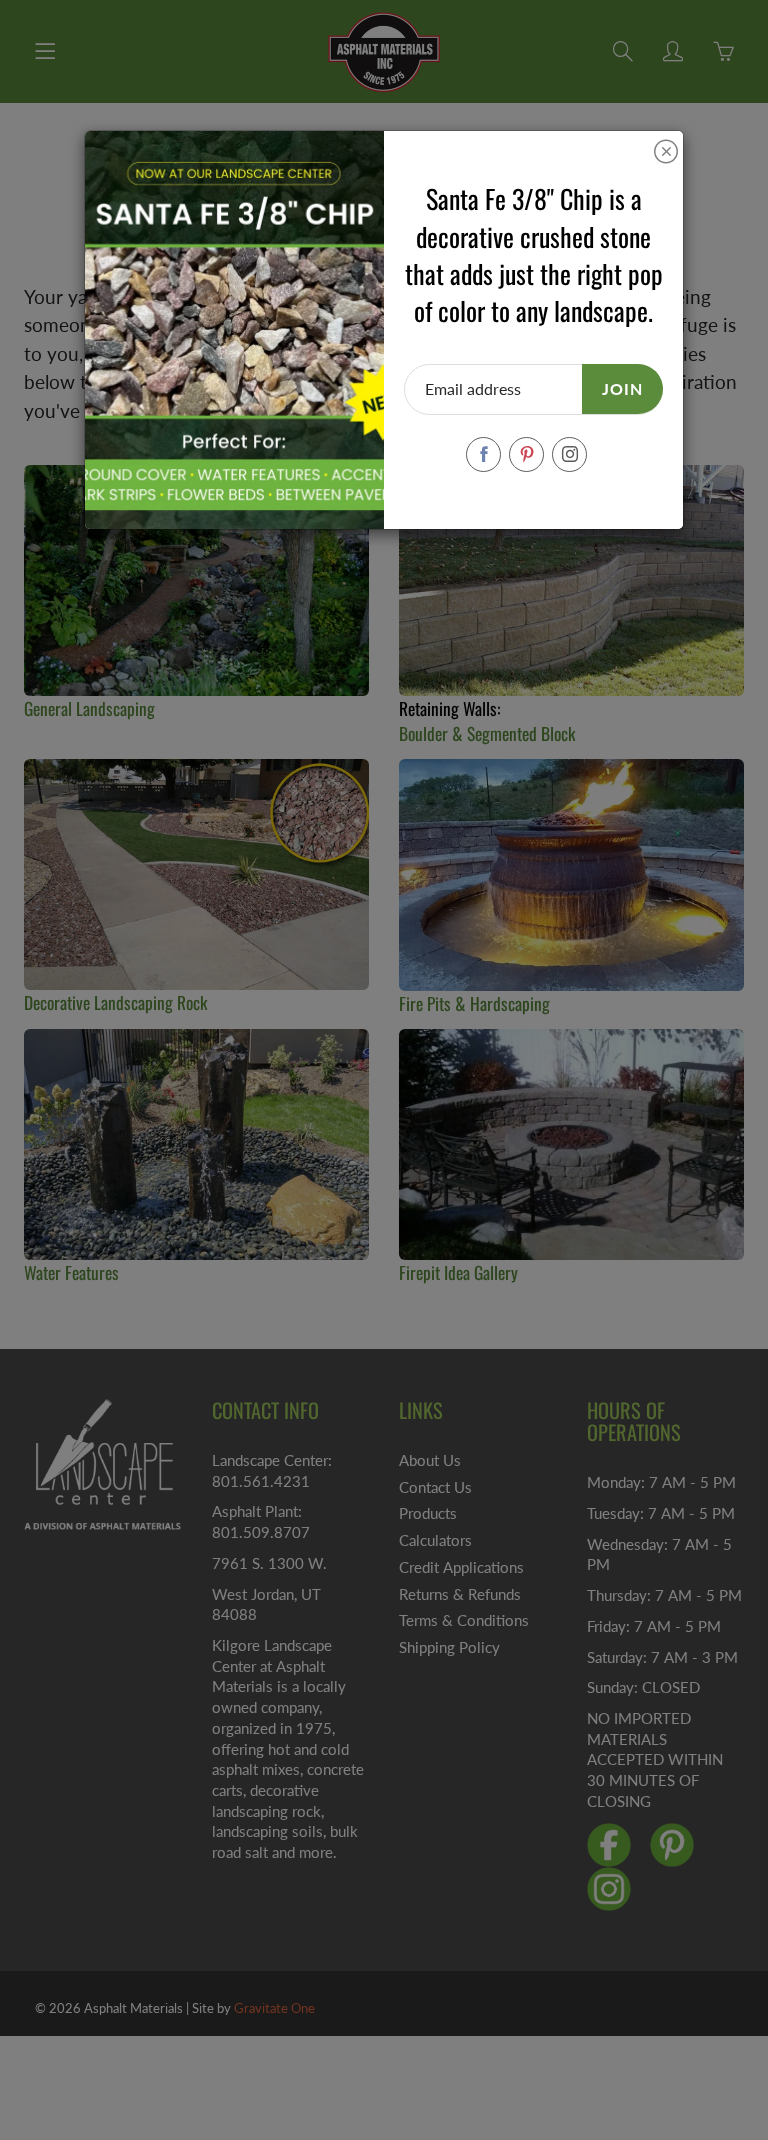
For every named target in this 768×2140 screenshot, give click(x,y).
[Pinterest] (526, 454)
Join (622, 388)
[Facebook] (483, 454)
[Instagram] (569, 454)
